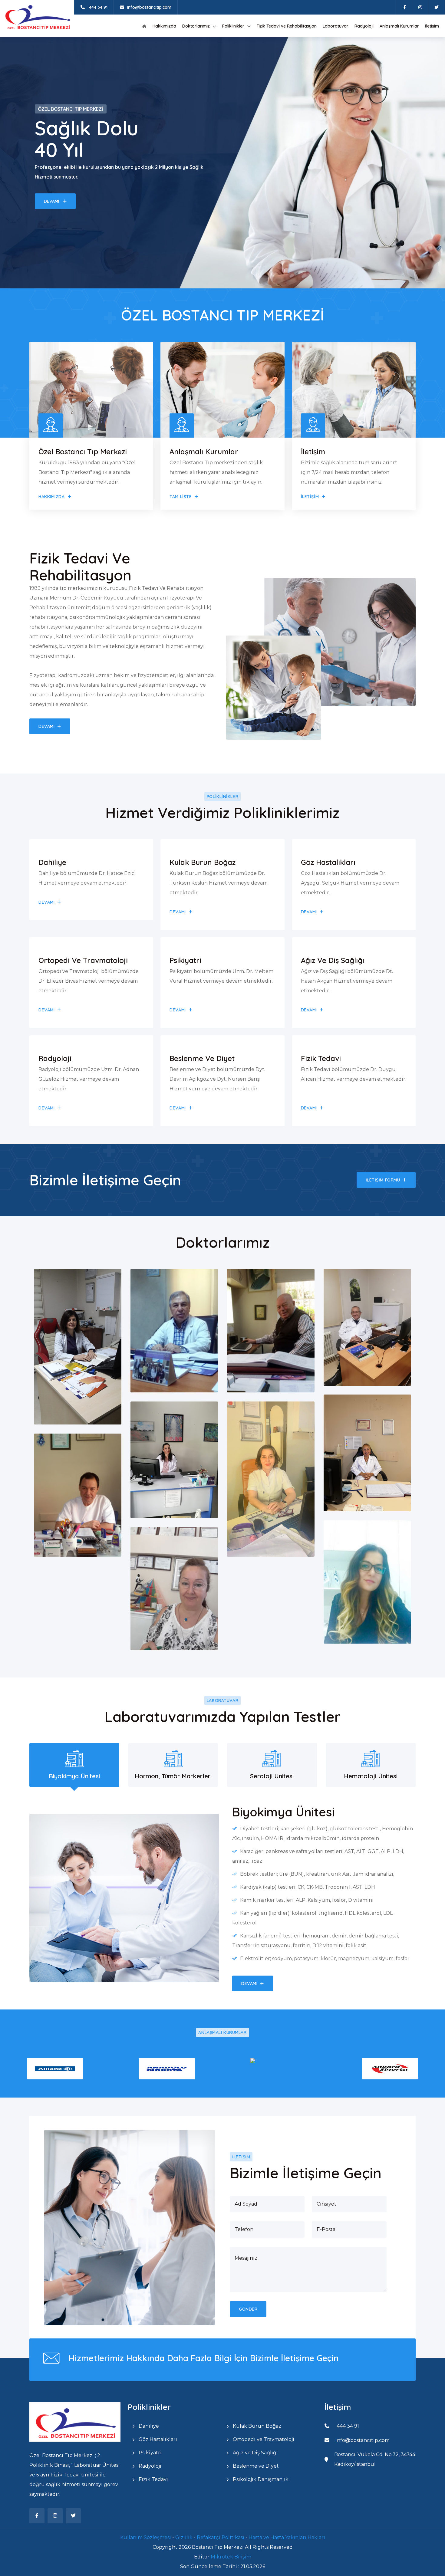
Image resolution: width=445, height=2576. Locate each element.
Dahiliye (148, 2426)
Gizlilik (185, 2537)
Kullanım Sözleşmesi (146, 2537)
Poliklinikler (233, 26)
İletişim (432, 26)
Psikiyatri (150, 2453)
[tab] (74, 1765)
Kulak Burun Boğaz (256, 2426)
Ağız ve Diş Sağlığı (255, 2453)
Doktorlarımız (196, 26)
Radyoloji (364, 26)
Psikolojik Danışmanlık (260, 2479)
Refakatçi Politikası (221, 2537)
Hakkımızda (164, 26)
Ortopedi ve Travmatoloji (263, 2439)
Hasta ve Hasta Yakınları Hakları (287, 2537)
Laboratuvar (336, 26)
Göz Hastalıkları (157, 2439)
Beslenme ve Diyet (255, 2466)
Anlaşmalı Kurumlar (399, 26)
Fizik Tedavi (153, 2479)
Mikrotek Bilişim (231, 2557)
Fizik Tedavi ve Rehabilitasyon (287, 26)
